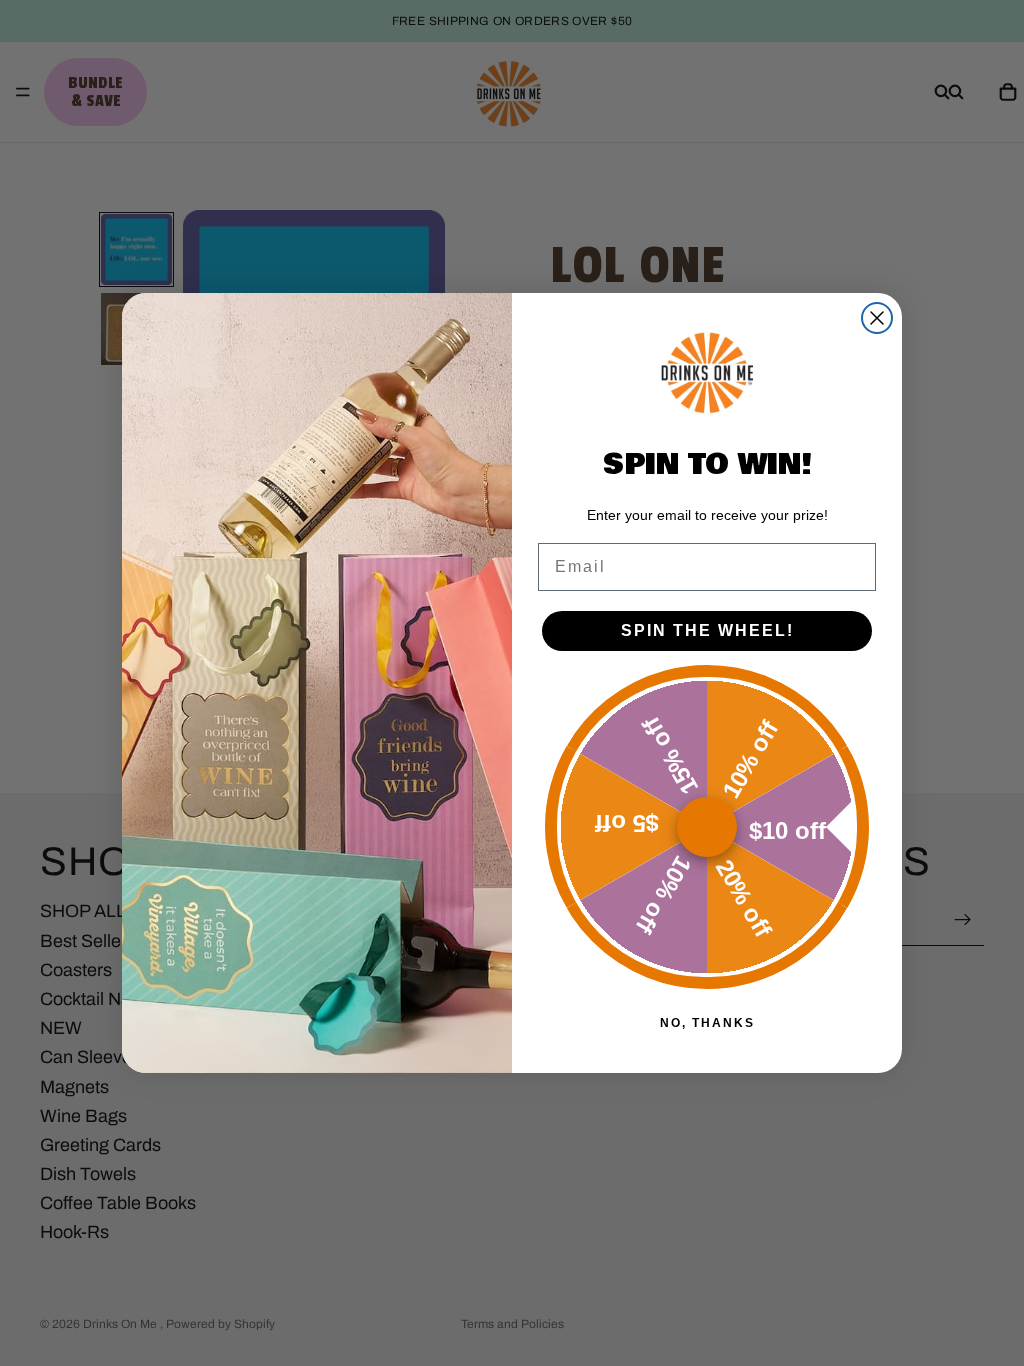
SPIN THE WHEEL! (707, 630)
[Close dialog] (877, 318)
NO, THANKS (707, 1023)
